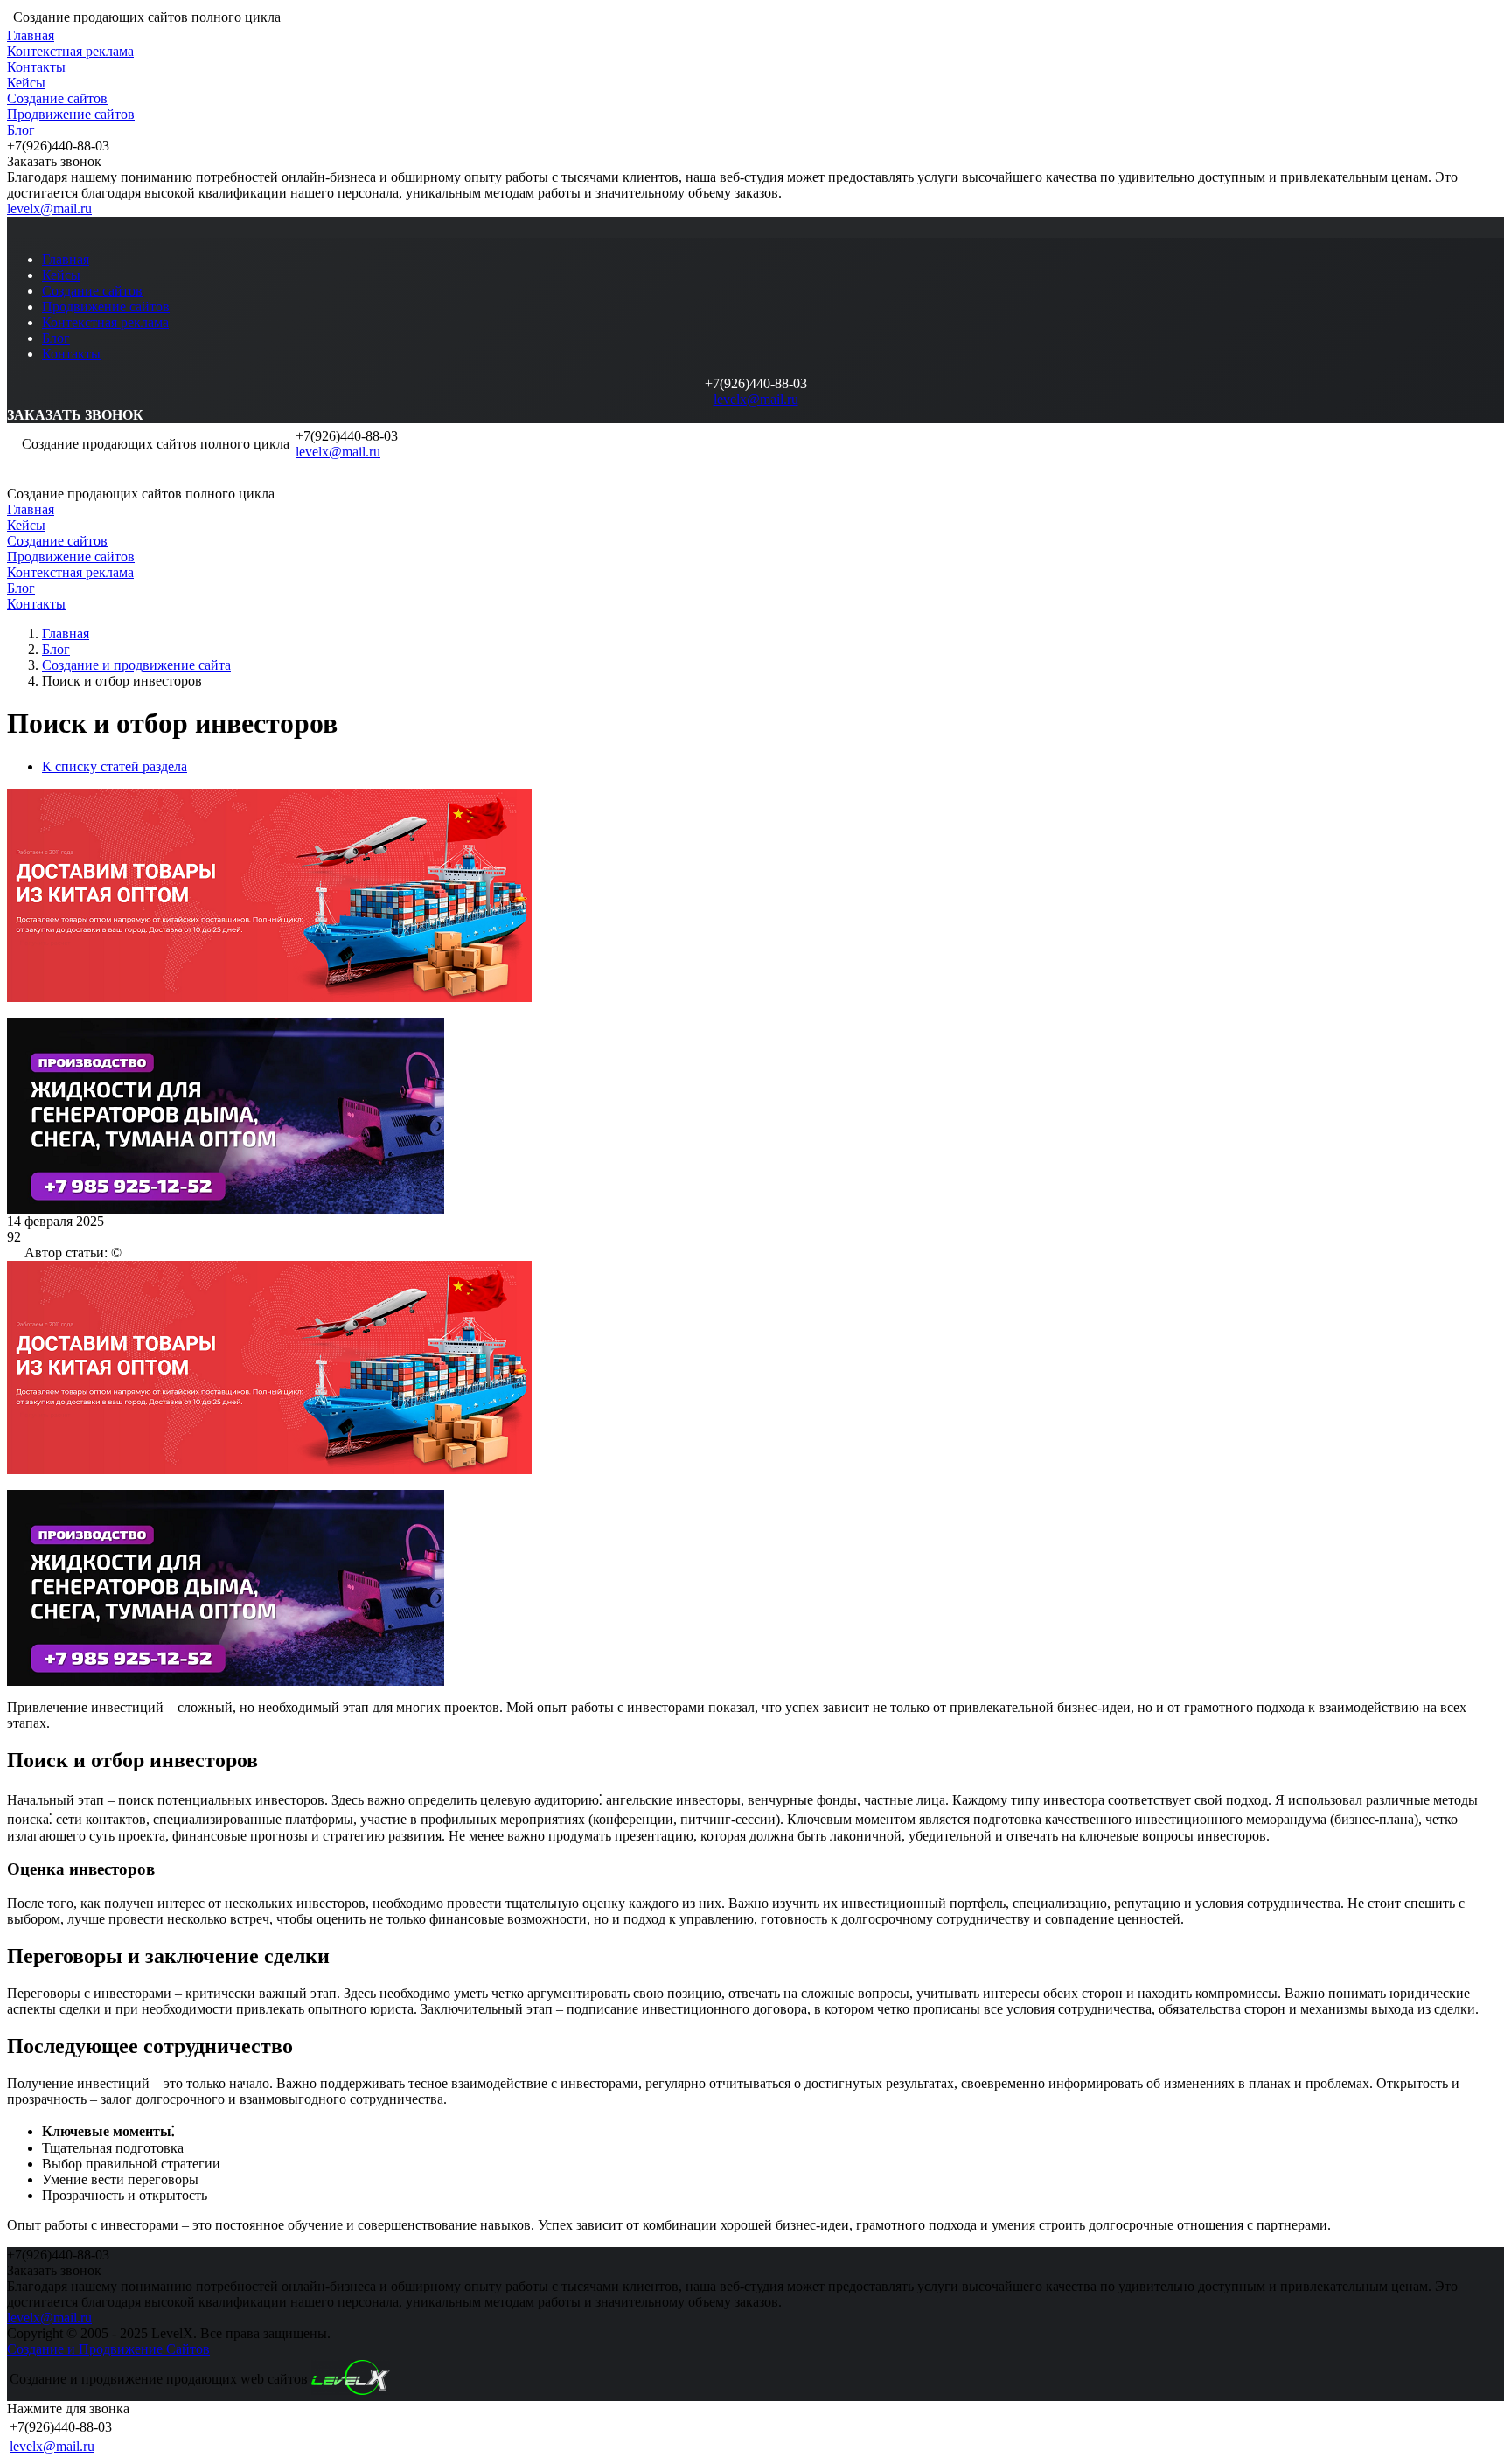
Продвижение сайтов (71, 114)
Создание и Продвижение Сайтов (108, 2349)
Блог (21, 130)
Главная (31, 35)
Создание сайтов (57, 98)
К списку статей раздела (115, 766)
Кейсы (26, 83)
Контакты (36, 67)
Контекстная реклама (70, 51)
